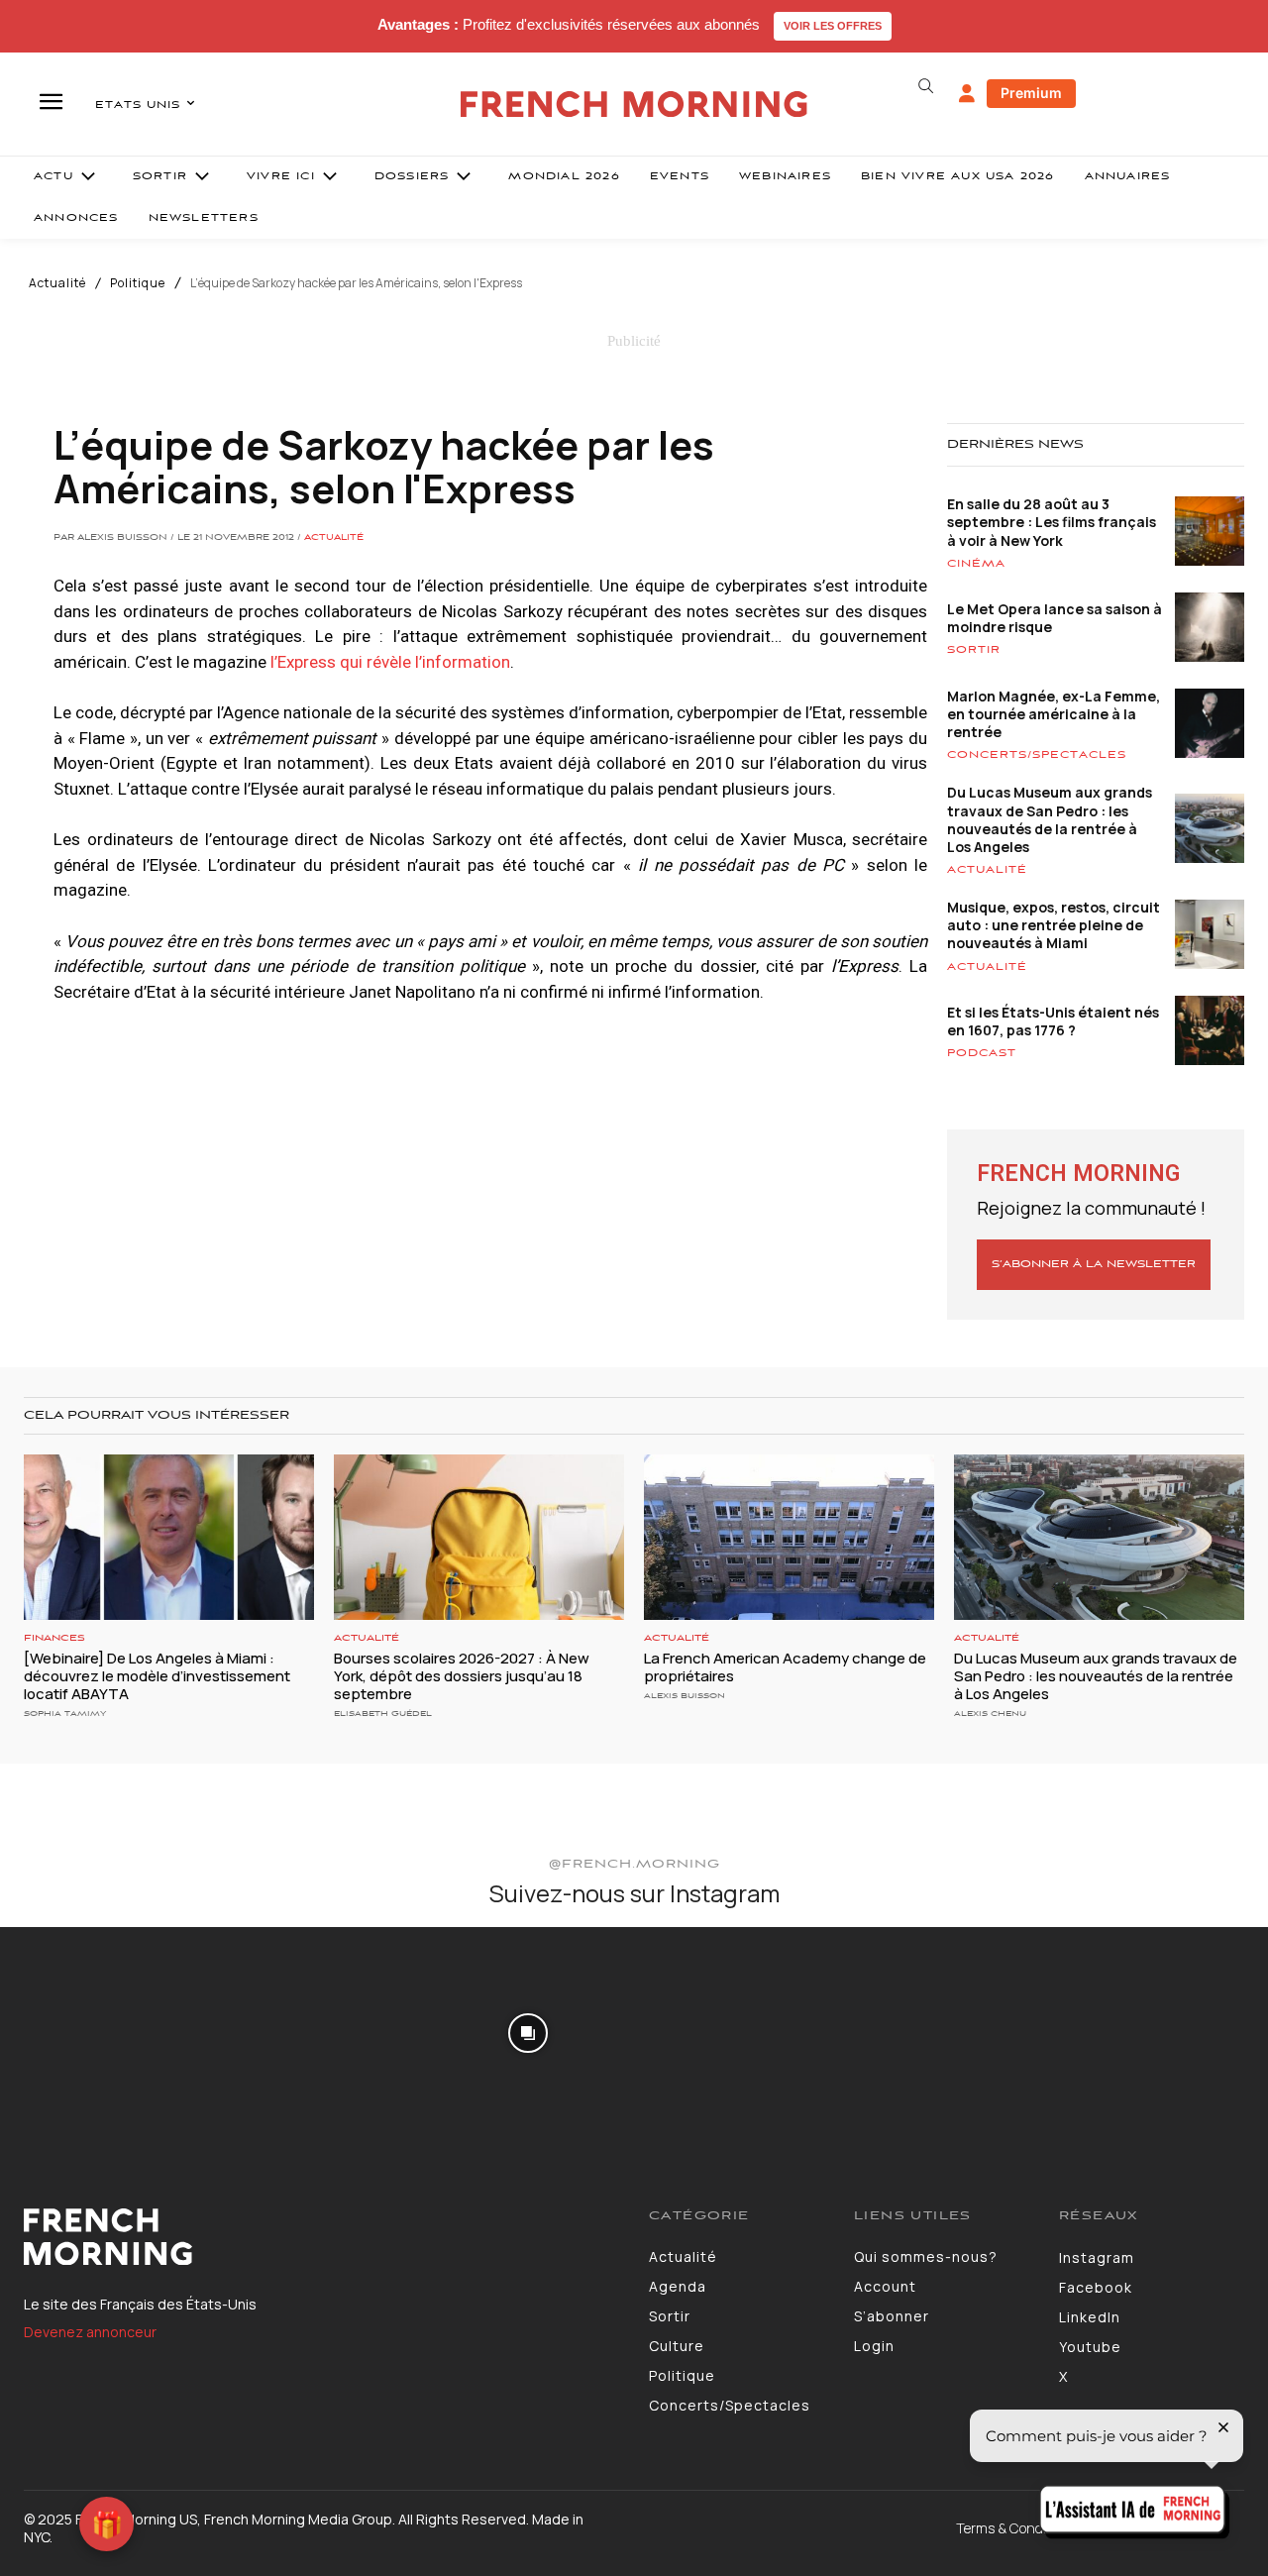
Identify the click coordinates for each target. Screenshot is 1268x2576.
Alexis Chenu (990, 1714)
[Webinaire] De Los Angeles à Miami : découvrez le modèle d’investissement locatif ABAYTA (157, 1676)
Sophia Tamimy (65, 1714)
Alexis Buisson (685, 1696)
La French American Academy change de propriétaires (785, 1667)
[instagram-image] (104, 2031)
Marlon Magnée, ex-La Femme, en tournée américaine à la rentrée (1054, 714)
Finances (54, 1638)
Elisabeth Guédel (383, 1714)
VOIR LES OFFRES (833, 26)
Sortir (974, 650)
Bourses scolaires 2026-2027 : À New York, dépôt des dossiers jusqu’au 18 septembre (462, 1676)
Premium (1031, 93)
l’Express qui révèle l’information (390, 662)
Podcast (982, 1053)
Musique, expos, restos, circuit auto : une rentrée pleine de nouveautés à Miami (1054, 925)
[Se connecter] (967, 94)
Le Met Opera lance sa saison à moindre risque (1055, 618)
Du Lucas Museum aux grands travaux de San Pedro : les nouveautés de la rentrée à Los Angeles (1050, 819)
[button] (925, 86)
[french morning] (634, 105)
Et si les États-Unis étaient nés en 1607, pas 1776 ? (1053, 1021)
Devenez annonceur (90, 2332)
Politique (138, 283)
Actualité (57, 283)
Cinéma (976, 564)
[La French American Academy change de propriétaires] (789, 1537)
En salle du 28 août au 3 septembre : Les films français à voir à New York (1052, 522)
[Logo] (321, 2237)
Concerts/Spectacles (1037, 755)
